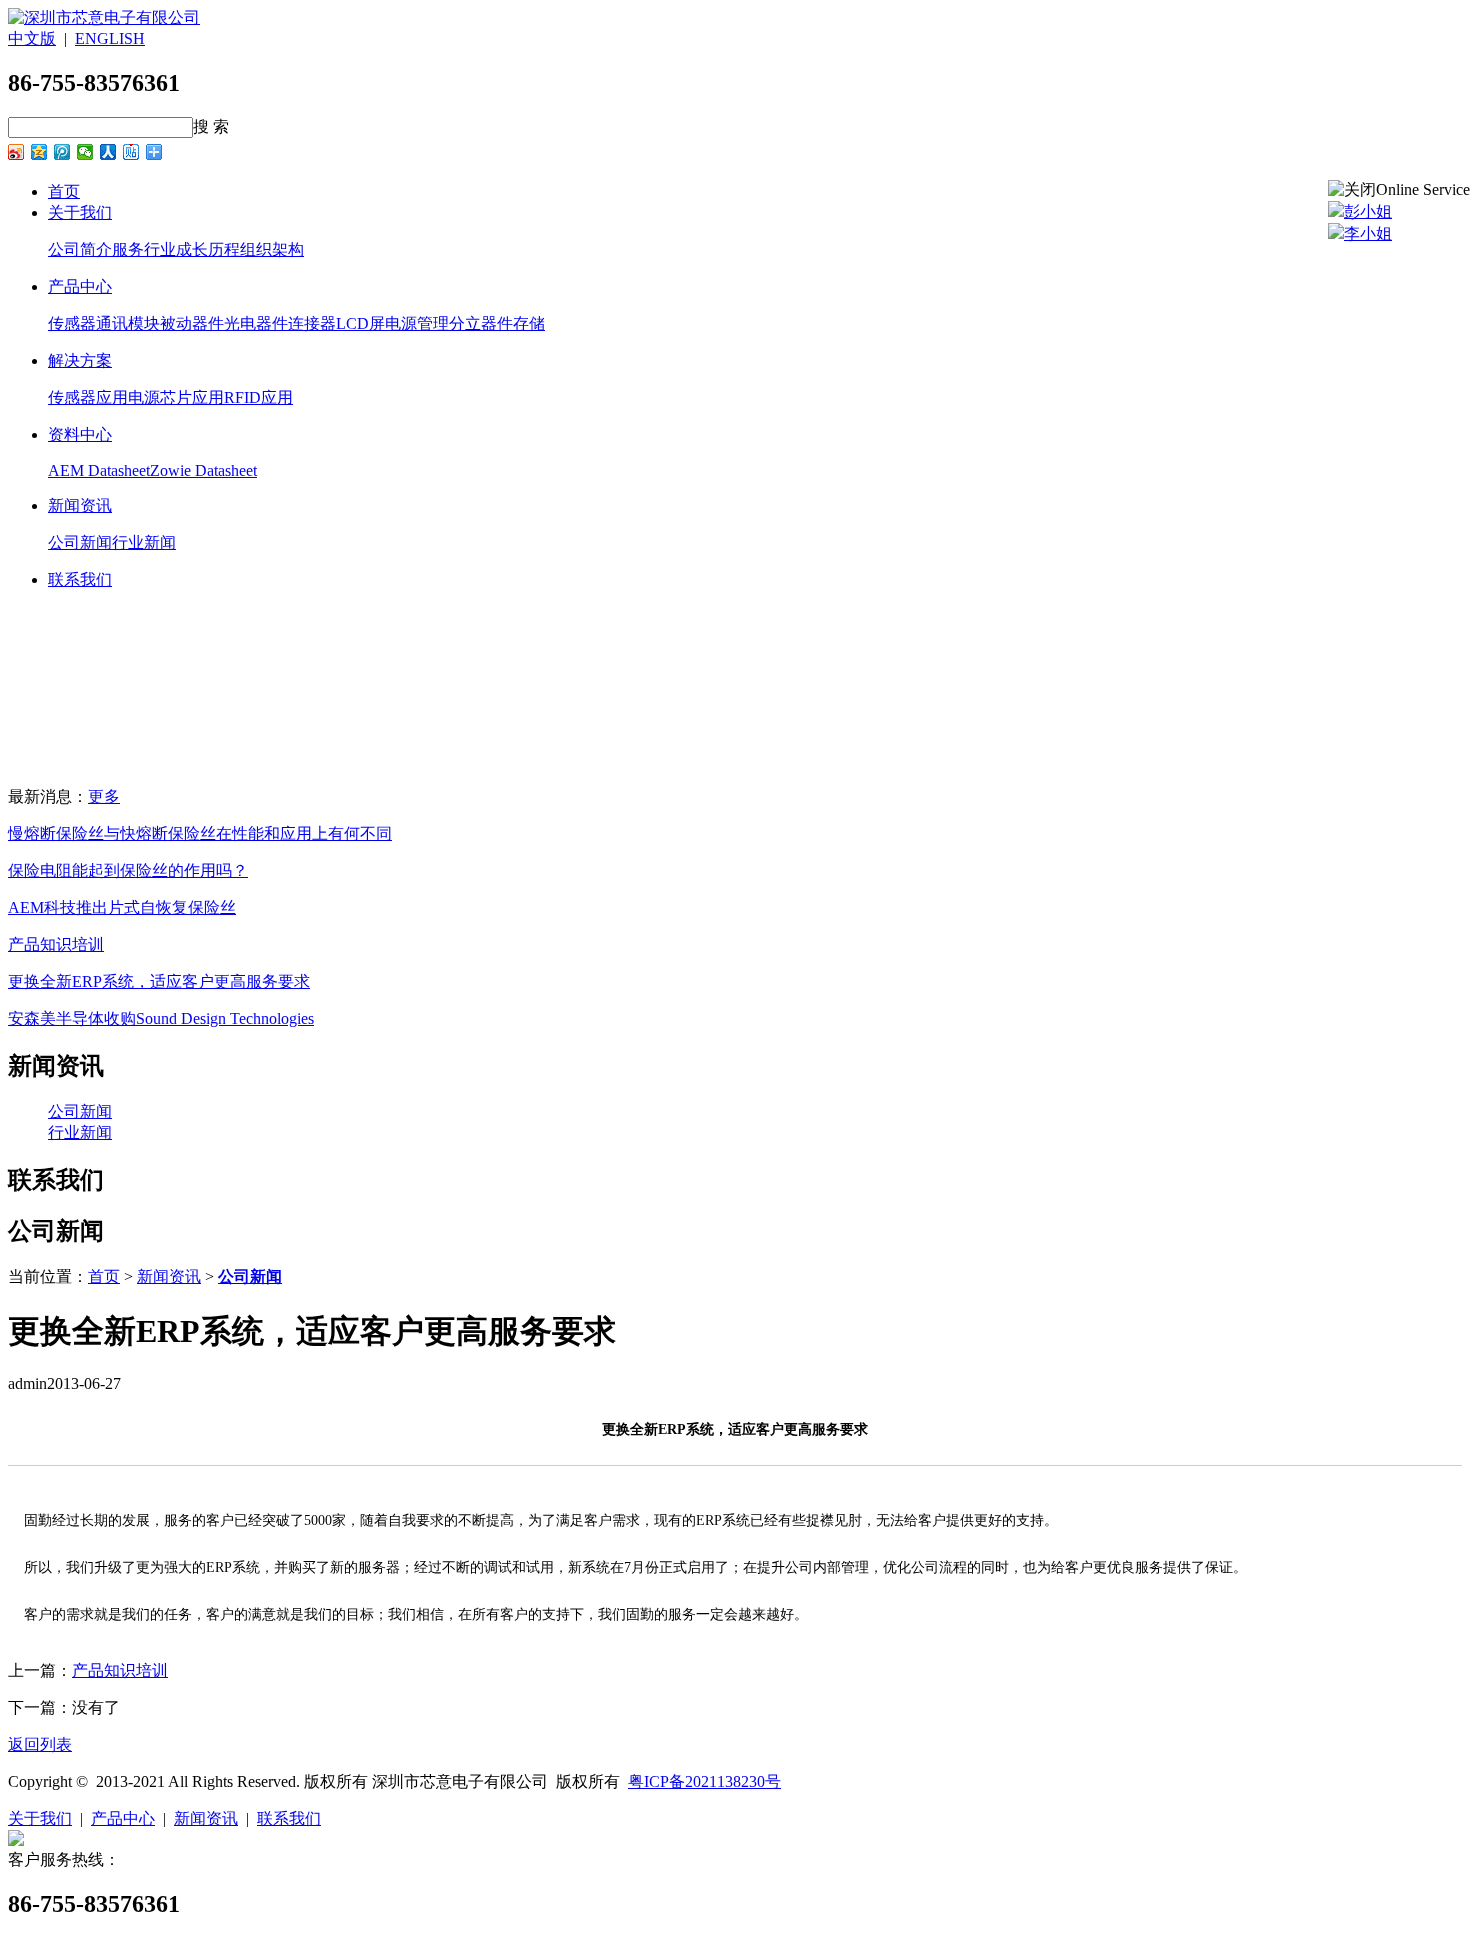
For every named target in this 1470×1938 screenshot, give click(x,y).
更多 (104, 796)
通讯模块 (128, 323)
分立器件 (481, 323)
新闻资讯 (80, 505)
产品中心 (80, 286)
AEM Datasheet (99, 470)
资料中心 (80, 434)
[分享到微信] (85, 152)
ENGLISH (110, 38)
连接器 (312, 323)
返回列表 (40, 1744)
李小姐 (1368, 233)
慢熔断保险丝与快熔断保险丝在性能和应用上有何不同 (200, 833)
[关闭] (1352, 190)
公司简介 (80, 249)
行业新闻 (144, 542)
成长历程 (208, 249)
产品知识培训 (56, 944)
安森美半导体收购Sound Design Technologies (161, 1018)
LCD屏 (360, 323)
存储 (529, 323)
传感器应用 (88, 397)
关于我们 (80, 212)
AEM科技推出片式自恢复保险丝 (122, 907)
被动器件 (192, 323)
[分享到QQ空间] (39, 152)
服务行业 (144, 249)
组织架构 (272, 249)
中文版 (32, 38)
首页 (64, 191)
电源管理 (417, 323)
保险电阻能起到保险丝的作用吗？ (128, 870)
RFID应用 (258, 397)
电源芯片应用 (176, 397)
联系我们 (80, 579)
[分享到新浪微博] (16, 152)
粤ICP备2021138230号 (704, 1781)
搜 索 (211, 126)
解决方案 (80, 360)
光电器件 (256, 323)
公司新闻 (80, 542)
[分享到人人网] (108, 152)
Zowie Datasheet (203, 470)
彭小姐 (1368, 211)
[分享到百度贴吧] (131, 152)
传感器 (72, 323)
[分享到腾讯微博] (62, 152)
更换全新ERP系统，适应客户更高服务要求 (159, 981)
